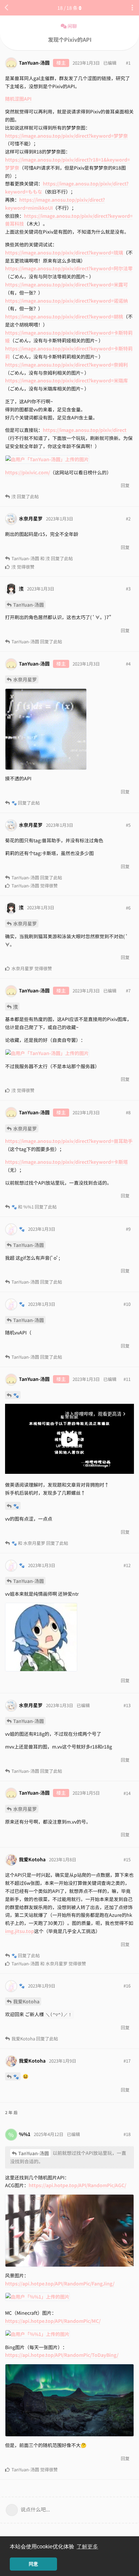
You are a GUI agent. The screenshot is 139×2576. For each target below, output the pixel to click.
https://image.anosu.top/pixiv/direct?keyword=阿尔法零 (69, 268)
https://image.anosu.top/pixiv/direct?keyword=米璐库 (66, 380)
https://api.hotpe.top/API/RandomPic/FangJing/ (60, 2283)
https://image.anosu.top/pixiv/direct (85, 430)
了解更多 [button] (87, 2547)
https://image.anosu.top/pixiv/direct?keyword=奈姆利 (66, 365)
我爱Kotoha (26, 2001)
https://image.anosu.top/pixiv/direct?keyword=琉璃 (64, 252)
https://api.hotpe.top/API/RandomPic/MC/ (53, 2321)
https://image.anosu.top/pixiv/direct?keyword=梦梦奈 (66, 136)
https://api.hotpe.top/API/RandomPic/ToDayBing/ (62, 2355)
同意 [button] (33, 2564)
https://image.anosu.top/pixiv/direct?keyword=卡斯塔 (66, 1162)
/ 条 (67, 8)
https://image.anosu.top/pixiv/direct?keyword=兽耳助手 (69, 1141)
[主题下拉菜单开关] (132, 8)
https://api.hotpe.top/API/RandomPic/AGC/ (77, 2185)
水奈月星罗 (25, 679)
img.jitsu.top (20, 1931)
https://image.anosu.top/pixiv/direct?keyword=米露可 (66, 284)
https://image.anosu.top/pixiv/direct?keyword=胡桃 (64, 316)
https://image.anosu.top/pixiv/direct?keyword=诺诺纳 (66, 301)
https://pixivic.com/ (27, 472)
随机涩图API (18, 99)
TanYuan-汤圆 (29, 605)
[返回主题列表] (7, 8)
